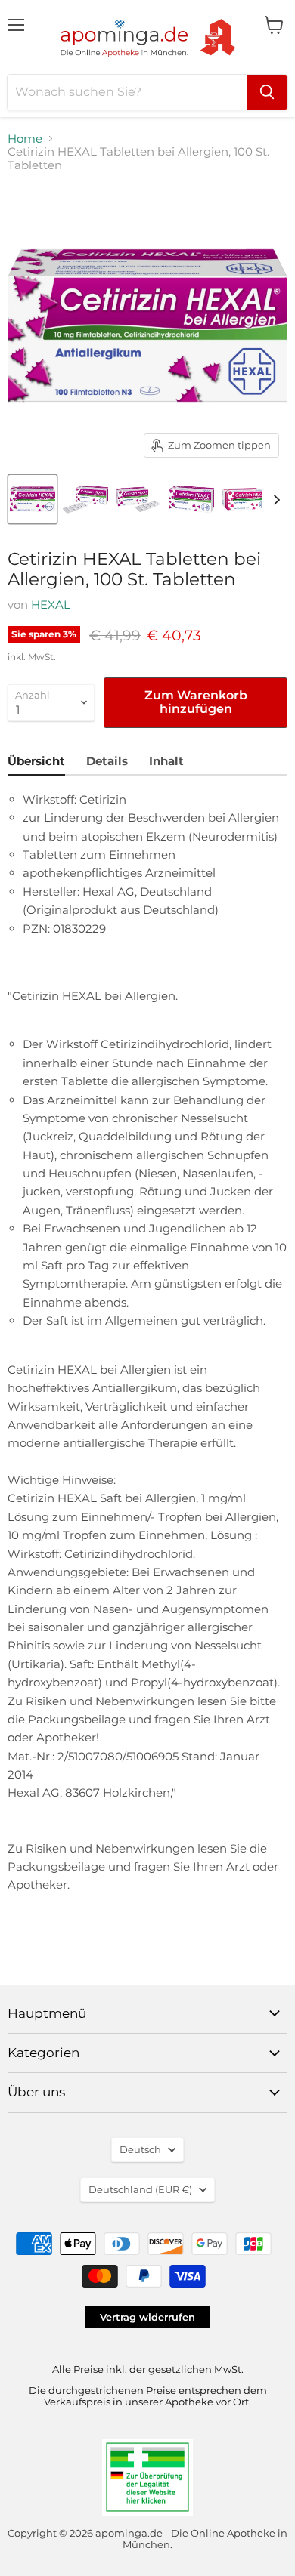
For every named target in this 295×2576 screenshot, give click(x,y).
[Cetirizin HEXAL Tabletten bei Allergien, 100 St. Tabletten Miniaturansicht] (33, 499)
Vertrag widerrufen (147, 2317)
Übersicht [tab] (36, 761)
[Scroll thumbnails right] (274, 500)
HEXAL (51, 605)
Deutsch (140, 2149)
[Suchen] (267, 92)
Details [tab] (107, 761)
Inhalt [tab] (166, 761)
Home (25, 139)
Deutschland (140, 2189)
